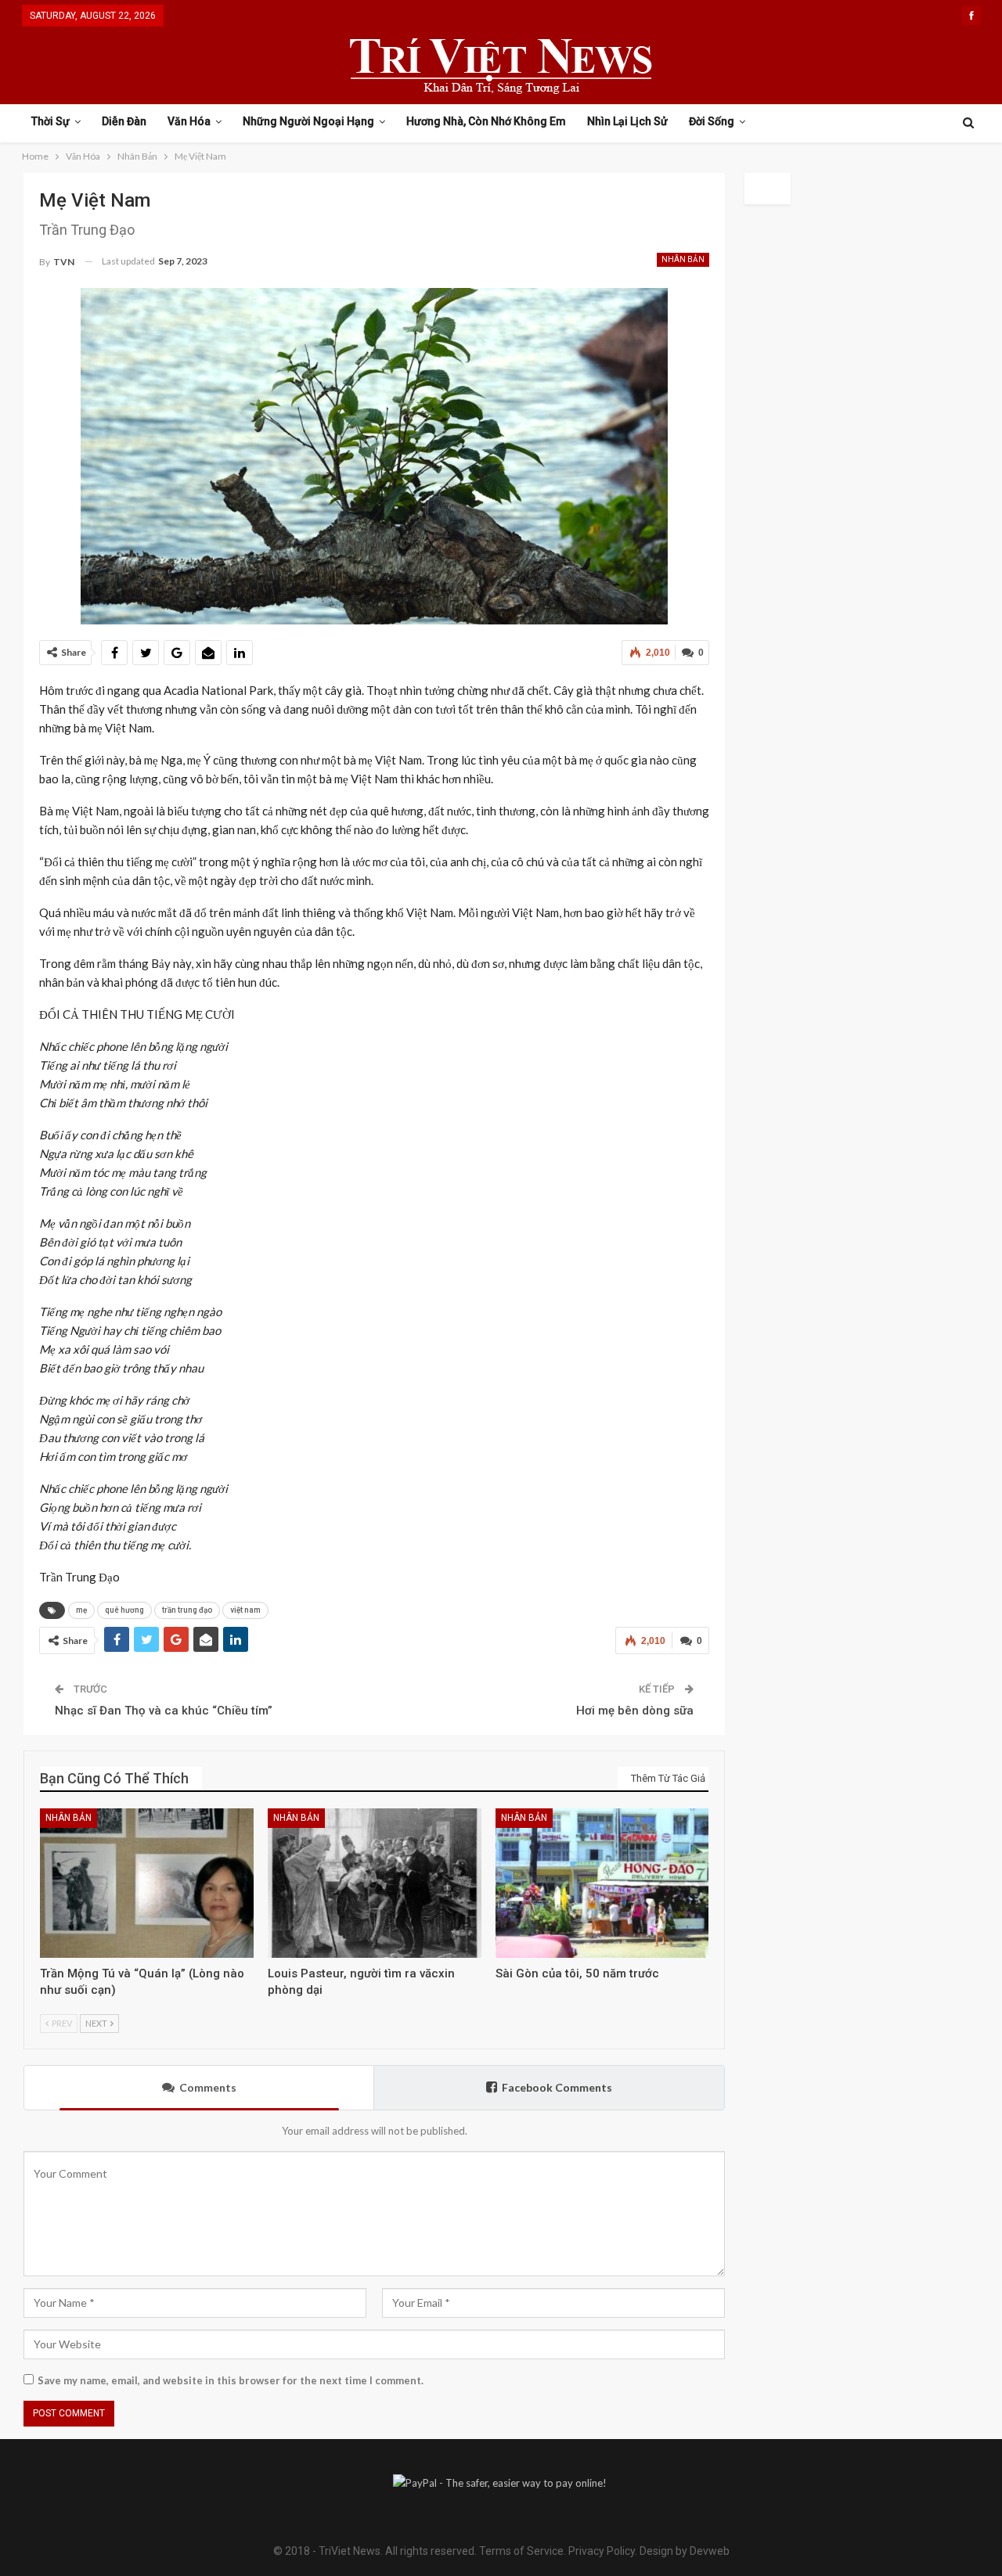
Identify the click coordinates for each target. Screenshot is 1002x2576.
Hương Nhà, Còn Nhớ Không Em (486, 121)
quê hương (124, 1610)
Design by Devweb (683, 2551)
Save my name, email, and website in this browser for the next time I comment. (231, 2380)
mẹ (81, 1610)
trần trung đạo (187, 1610)
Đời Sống (712, 121)
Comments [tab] (208, 2087)
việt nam (245, 1610)
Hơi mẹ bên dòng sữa (635, 1711)
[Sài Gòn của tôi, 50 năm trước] (602, 1883)
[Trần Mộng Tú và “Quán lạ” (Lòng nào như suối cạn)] (147, 1883)
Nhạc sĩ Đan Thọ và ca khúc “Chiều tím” (164, 1711)
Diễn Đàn (124, 121)
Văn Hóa (189, 121)
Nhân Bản (683, 259)
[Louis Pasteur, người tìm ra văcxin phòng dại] (375, 1883)
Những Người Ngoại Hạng (308, 121)
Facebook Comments (557, 2087)
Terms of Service (521, 2551)
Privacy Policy (602, 2551)
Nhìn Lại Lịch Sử (627, 121)
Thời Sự (50, 121)
